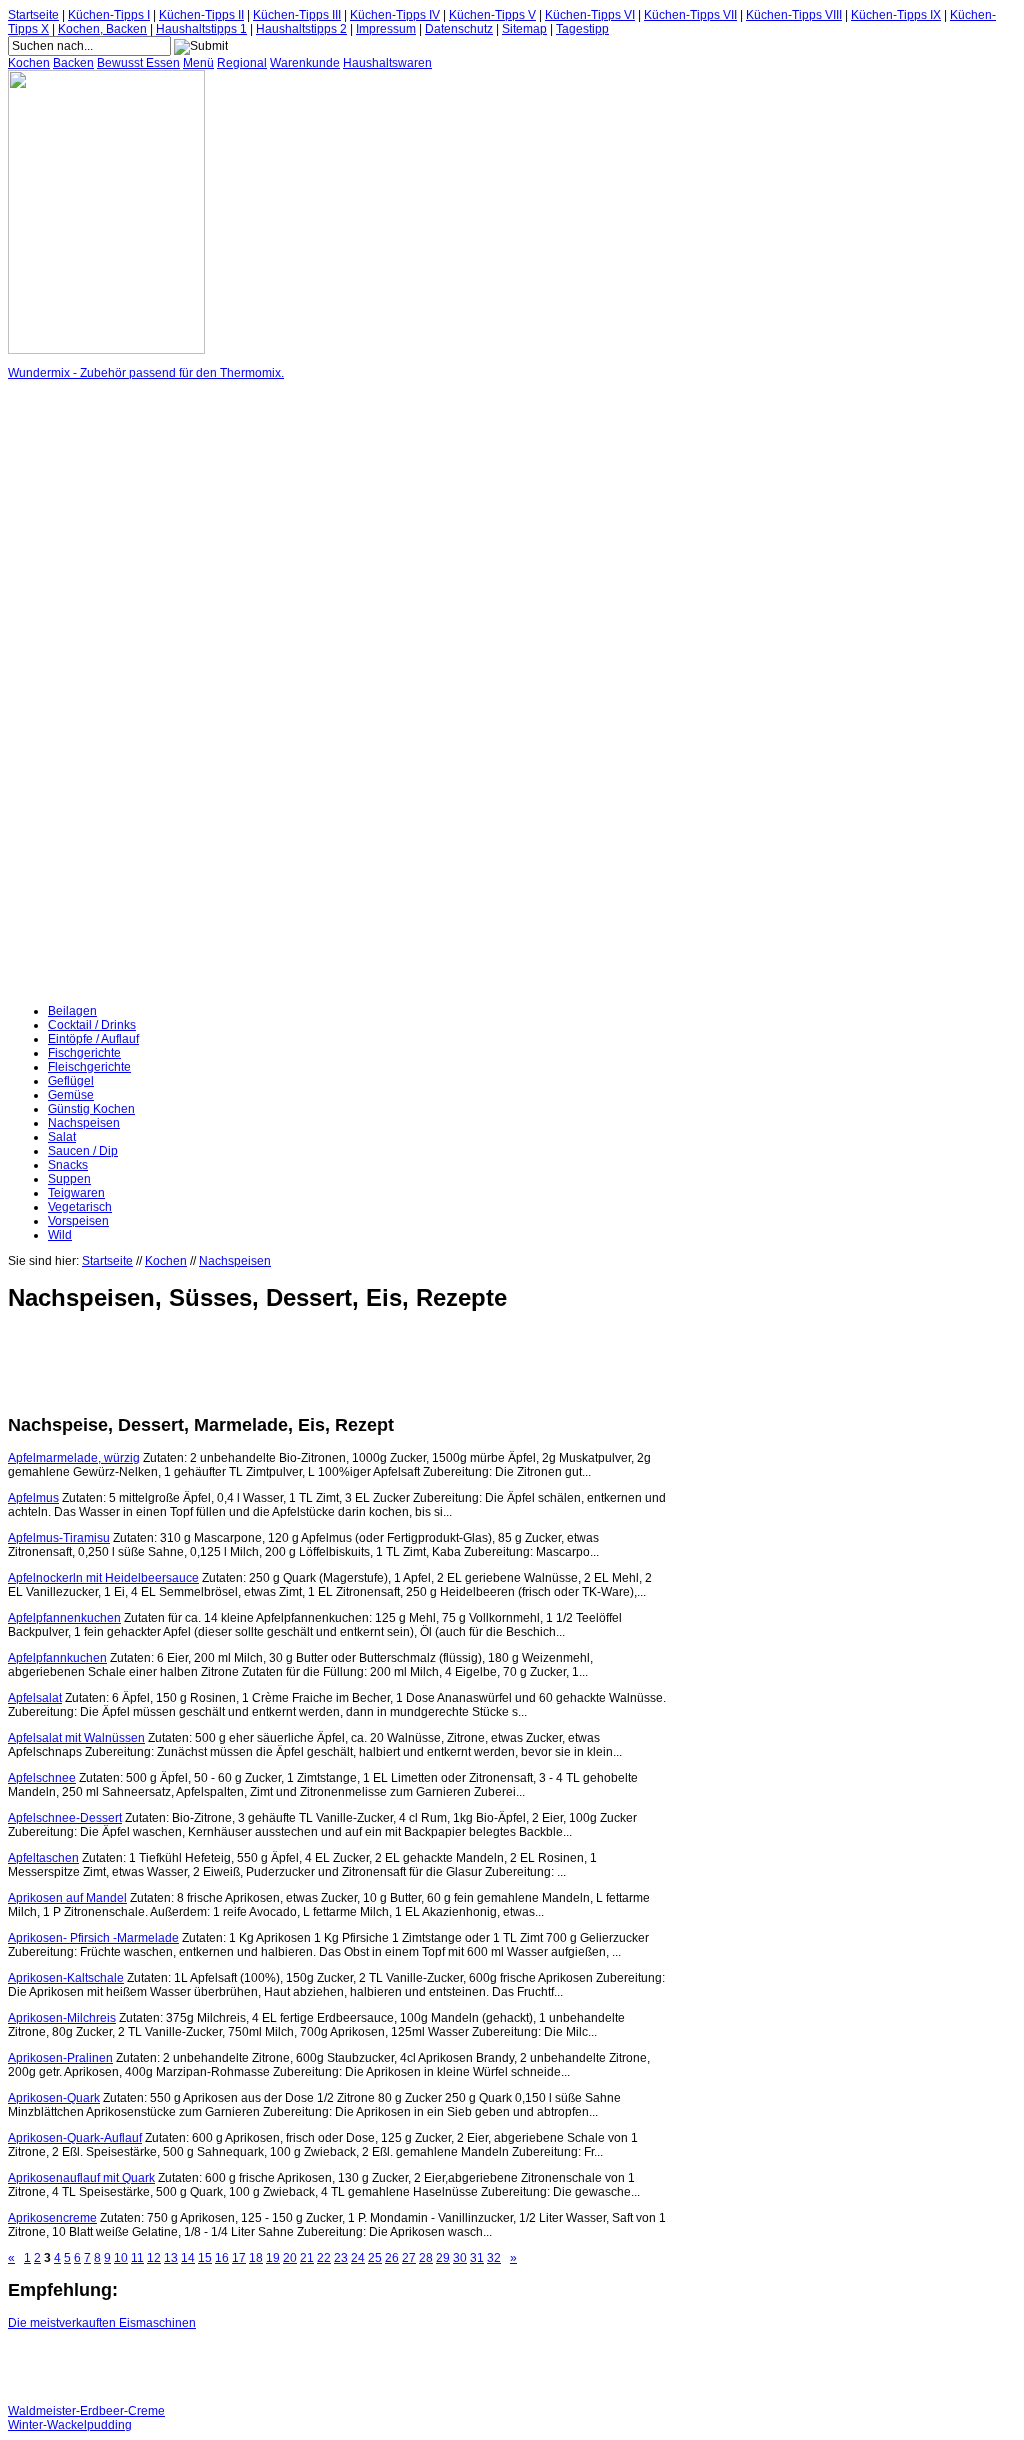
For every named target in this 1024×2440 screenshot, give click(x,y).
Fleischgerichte (89, 1067)
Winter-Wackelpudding (70, 2425)
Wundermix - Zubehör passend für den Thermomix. (146, 373)
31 (477, 2258)
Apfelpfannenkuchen (64, 1618)
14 (188, 2258)
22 (324, 2258)
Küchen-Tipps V (492, 15)
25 (375, 2258)
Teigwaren (76, 1193)
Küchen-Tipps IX (896, 15)
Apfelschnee (42, 1778)
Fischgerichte (84, 1053)
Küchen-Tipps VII (690, 15)
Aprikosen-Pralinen (60, 2058)
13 (171, 2258)
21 (307, 2258)
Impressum (386, 29)
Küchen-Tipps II (201, 15)
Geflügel (71, 1081)
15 (205, 2258)
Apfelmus (33, 1498)
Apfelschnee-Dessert (65, 1818)
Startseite (33, 15)
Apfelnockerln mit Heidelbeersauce (103, 1578)
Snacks (68, 1165)
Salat (62, 1137)
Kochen (29, 63)
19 (273, 2258)
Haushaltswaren (387, 63)
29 (443, 2258)
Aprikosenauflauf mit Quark (81, 2178)
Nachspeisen (84, 1123)
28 (426, 2258)
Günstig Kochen (91, 1109)
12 (154, 2258)
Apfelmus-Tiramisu (59, 1538)
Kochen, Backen (102, 29)
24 (358, 2258)
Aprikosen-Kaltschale (66, 1978)
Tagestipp (582, 29)
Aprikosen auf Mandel (67, 1898)
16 (222, 2258)
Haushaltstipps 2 (301, 29)
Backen (73, 63)
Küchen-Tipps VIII (794, 15)
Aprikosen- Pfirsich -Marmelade (93, 1938)
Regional (242, 63)
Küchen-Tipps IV (395, 15)
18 (256, 2258)
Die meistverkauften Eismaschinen (102, 2323)
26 (392, 2258)
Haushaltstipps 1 (201, 29)
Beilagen (72, 1011)
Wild (60, 1235)
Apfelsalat (35, 1698)
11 (137, 2258)
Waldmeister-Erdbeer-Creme (86, 2411)
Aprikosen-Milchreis (62, 2018)
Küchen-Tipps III (297, 15)
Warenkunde (305, 63)
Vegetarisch (80, 1207)
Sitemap (524, 29)
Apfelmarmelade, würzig (74, 1458)
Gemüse (71, 1095)
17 (239, 2258)
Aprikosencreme (52, 2218)
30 (460, 2258)
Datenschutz (459, 29)
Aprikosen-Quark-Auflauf (75, 2138)
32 (494, 2258)
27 (409, 2258)
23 (341, 2258)
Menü (198, 63)
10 (121, 2258)
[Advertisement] (88, 692)
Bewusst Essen (138, 63)
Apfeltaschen (43, 1858)
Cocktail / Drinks (92, 1025)
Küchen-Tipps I (109, 15)
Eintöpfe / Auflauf (93, 1039)
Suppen (69, 1179)
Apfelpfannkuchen (57, 1658)
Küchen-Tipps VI (590, 15)
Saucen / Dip (83, 1151)
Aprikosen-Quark (54, 2098)
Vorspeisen (78, 1221)
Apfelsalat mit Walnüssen (76, 1738)
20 (290, 2258)
